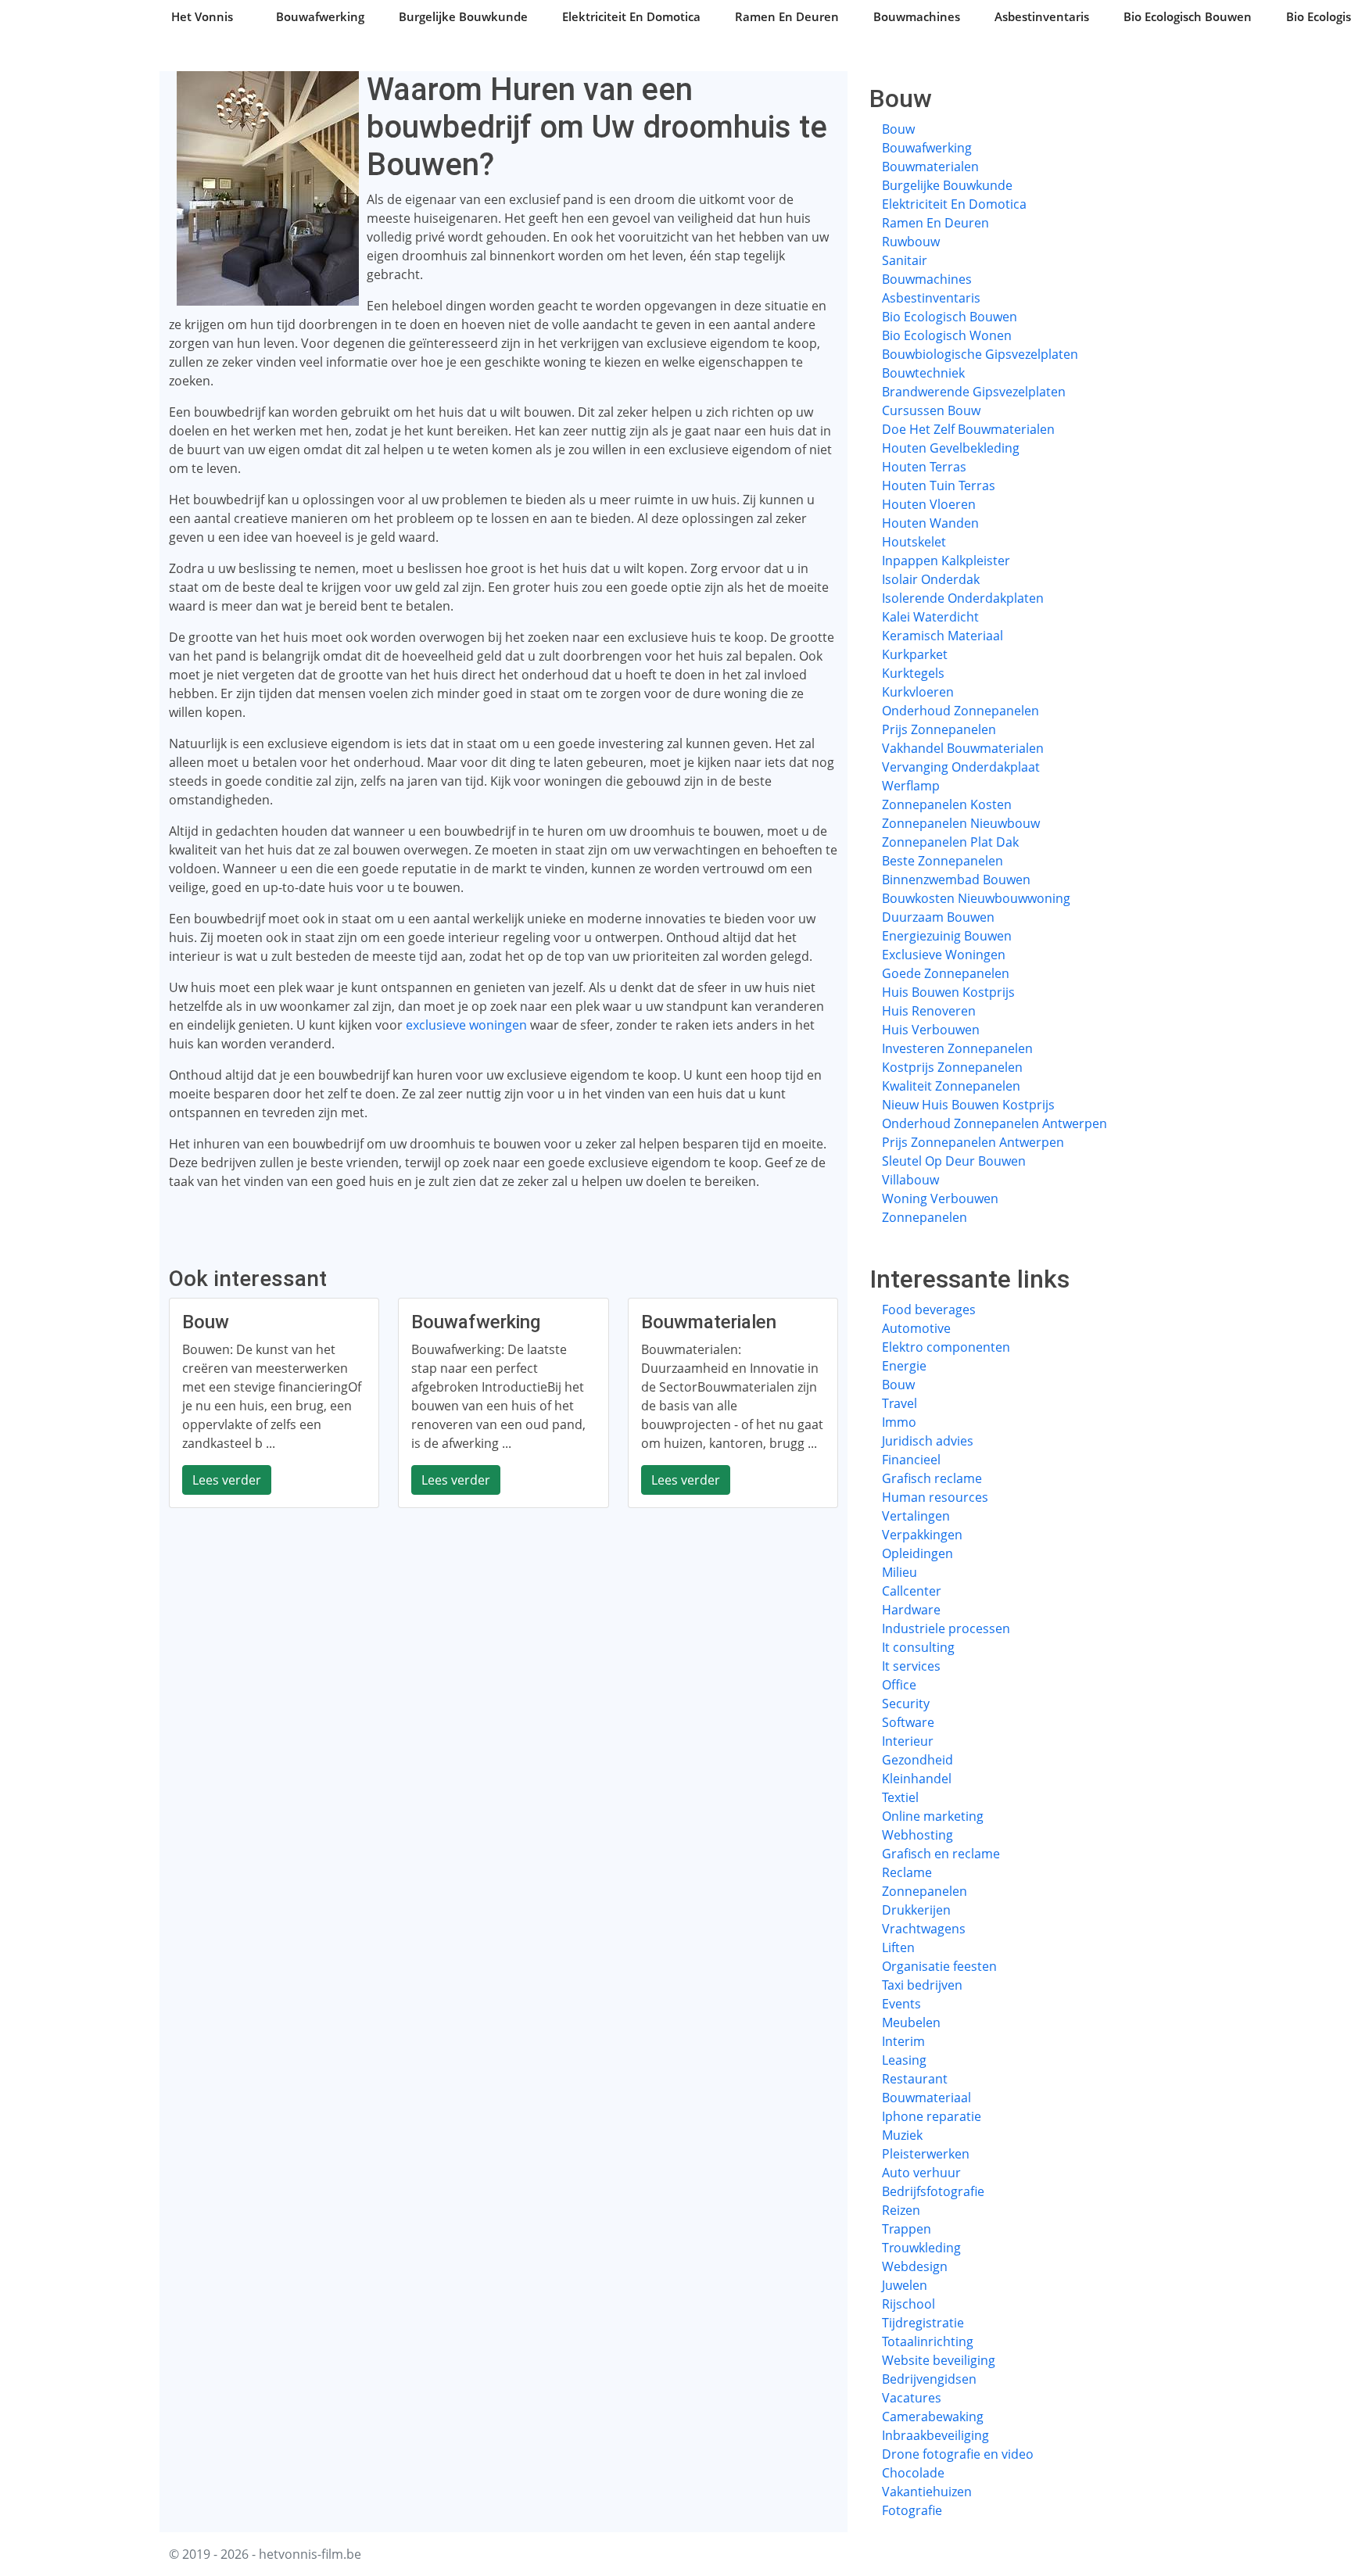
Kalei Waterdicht (930, 617)
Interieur (908, 1741)
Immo (899, 1422)
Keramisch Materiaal (942, 636)
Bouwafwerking (320, 16)
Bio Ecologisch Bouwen (1188, 16)
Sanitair (905, 260)
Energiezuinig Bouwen (947, 936)
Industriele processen (946, 1628)
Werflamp (911, 786)
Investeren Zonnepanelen (957, 1048)
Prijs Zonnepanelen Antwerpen (973, 1142)
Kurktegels (913, 673)
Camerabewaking (933, 2417)
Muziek (902, 2135)
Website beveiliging (939, 2360)
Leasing (904, 2060)
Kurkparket (915, 654)
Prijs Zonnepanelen (939, 729)
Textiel (900, 1797)
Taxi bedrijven (922, 1985)
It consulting (918, 1647)
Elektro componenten (946, 1347)
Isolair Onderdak (931, 579)
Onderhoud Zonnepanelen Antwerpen (994, 1123)
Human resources (935, 1497)
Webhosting (917, 1835)
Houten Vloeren (929, 504)
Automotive (916, 1328)
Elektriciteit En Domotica (631, 16)
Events (901, 2004)
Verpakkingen (922, 1535)
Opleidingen (917, 1553)
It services (911, 1666)
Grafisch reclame (932, 1478)
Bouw (898, 129)
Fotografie (912, 2510)
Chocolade (913, 2473)
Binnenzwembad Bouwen (956, 880)
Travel (899, 1403)
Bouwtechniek (923, 373)
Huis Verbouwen (931, 1030)
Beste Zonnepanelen (942, 861)
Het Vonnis (202, 16)
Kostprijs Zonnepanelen (952, 1067)
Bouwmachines (917, 16)
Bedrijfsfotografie (933, 2191)
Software (908, 1722)
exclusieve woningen (466, 1025)
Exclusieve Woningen (944, 955)
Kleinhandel (917, 1779)
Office (899, 1685)
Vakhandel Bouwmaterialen (963, 748)
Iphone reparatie (932, 2116)
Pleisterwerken (926, 2154)
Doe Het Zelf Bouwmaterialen (968, 429)
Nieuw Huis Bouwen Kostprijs (968, 1105)
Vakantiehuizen (927, 2492)
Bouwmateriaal (926, 2098)
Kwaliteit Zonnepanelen (951, 1086)
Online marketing (933, 1816)
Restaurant (915, 2079)
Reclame (907, 1872)
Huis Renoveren (929, 1011)
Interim (903, 2041)
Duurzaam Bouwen (938, 917)
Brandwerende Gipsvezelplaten (974, 392)
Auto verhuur (921, 2173)
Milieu (899, 1572)
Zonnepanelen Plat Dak (950, 842)
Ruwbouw (911, 242)
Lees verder (227, 1480)
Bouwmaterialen (930, 167)
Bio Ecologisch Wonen (947, 335)
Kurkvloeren (918, 692)
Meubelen (911, 2022)
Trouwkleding (921, 2248)
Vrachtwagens (924, 1929)
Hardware (911, 1610)
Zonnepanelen (925, 1217)
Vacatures (912, 2398)
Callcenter (912, 1591)
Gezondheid (917, 1760)
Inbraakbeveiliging (935, 2435)
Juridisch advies (928, 1441)
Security (906, 1704)
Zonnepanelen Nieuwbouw (961, 823)
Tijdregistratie (923, 2323)
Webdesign (915, 2266)
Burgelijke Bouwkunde (463, 16)
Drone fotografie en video (958, 2454)
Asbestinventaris (1042, 16)
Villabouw (910, 1180)
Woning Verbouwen (940, 1198)
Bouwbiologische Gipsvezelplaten (980, 354)
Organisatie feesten (939, 1966)
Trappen (907, 2229)
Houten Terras (924, 467)
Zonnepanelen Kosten (947, 804)
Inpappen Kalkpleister (946, 561)
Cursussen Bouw (931, 410)
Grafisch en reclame (941, 1854)
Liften (898, 1947)
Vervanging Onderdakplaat (961, 767)
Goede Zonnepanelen (946, 973)
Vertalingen (916, 1516)
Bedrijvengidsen (929, 2379)
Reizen (901, 2210)
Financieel (911, 1460)
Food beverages (929, 1309)
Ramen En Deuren (787, 16)
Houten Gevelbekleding (951, 448)
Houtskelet (914, 542)
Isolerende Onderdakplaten (963, 598)
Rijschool (908, 2304)
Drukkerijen (916, 1910)
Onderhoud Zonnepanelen (960, 711)
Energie (904, 1366)
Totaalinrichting (928, 2341)
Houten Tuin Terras (939, 485)
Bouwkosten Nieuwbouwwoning (976, 898)
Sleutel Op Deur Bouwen (954, 1161)
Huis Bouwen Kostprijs (948, 992)
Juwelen (905, 2285)
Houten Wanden (930, 523)
